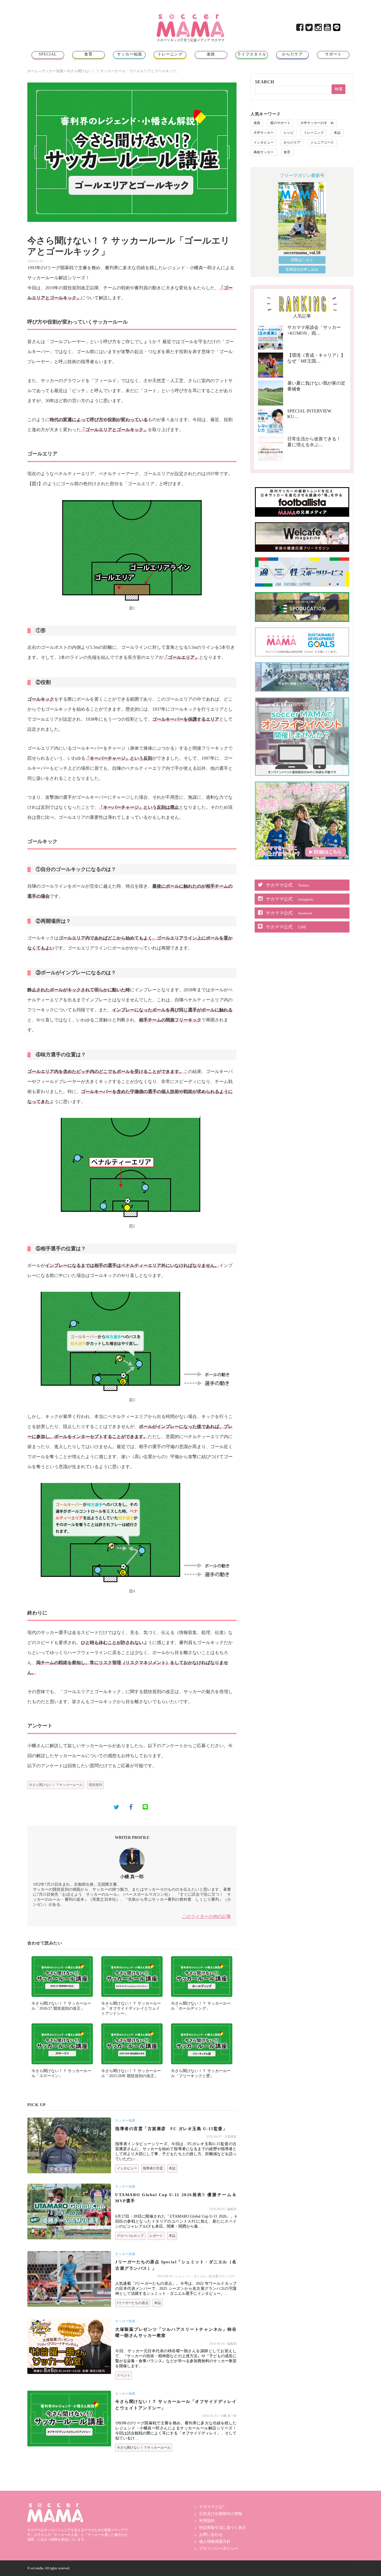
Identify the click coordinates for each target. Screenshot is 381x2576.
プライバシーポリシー (219, 2549)
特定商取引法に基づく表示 (223, 2528)
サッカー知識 (129, 54)
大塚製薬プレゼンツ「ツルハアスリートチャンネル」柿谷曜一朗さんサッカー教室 (176, 2333)
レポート (156, 2236)
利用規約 (207, 2521)
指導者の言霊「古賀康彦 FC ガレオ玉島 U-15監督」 (171, 2129)
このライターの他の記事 (206, 1916)
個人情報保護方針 (215, 2542)
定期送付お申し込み (302, 269)
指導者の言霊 (153, 2168)
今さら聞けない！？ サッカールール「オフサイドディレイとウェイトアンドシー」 (131, 2008)
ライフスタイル (252, 54)
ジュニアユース (322, 142)
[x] (309, 29)
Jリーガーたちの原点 (133, 2303)
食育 (88, 54)
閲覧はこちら (302, 260)
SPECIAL (48, 54)
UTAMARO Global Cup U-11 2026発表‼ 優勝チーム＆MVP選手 (176, 2198)
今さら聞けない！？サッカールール (56, 1785)
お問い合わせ (211, 2535)
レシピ (289, 133)
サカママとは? (212, 2507)
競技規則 (95, 1785)
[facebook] (300, 29)
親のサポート (280, 123)
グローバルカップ (130, 2236)
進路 (211, 54)
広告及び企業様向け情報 (221, 2514)
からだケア (292, 54)
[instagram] (319, 29)
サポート (333, 54)
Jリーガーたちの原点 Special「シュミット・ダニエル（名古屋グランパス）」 (176, 2265)
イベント (124, 2375)
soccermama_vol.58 (302, 253)
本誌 (172, 2168)
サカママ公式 (287, 885)
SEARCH (264, 82)
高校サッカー (264, 152)
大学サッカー (264, 133)
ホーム (33, 71)
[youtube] (328, 29)
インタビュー (127, 2168)
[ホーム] (191, 16)
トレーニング (170, 54)
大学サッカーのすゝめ (317, 123)
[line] (337, 29)
